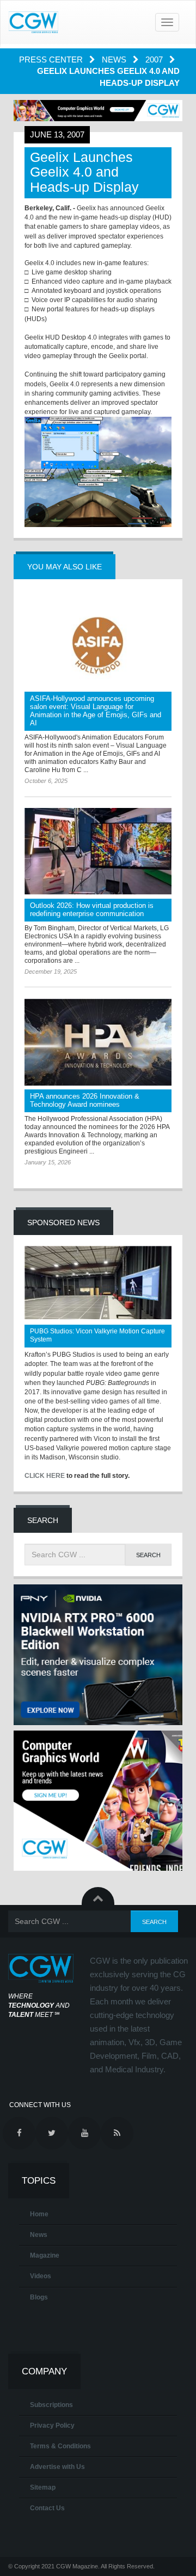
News (115, 59)
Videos (41, 2276)
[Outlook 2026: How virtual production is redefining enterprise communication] (98, 851)
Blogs (39, 2297)
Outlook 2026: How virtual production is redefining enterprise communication (92, 910)
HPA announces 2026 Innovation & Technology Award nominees (85, 1100)
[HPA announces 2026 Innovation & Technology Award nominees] (98, 1042)
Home (39, 2214)
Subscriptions (51, 2405)
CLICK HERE (45, 1476)
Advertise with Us (57, 2467)
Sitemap (43, 2487)
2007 (155, 59)
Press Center (52, 59)
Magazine (45, 2255)
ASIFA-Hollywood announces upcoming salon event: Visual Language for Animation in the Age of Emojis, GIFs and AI (96, 711)
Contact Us (47, 2508)
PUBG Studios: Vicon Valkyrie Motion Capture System (97, 1335)
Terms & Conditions (60, 2446)
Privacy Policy (52, 2425)
